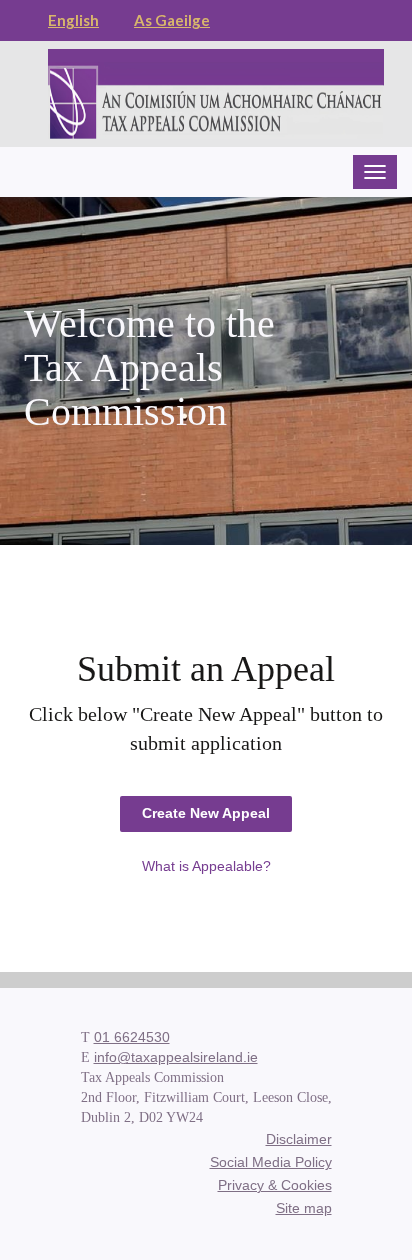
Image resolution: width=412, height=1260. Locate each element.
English (73, 20)
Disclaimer (299, 1139)
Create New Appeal (206, 813)
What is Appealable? (206, 866)
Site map (304, 1208)
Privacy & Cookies (275, 1185)
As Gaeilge (172, 20)
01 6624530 (132, 1037)
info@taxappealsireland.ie (176, 1057)
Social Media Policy (271, 1162)
